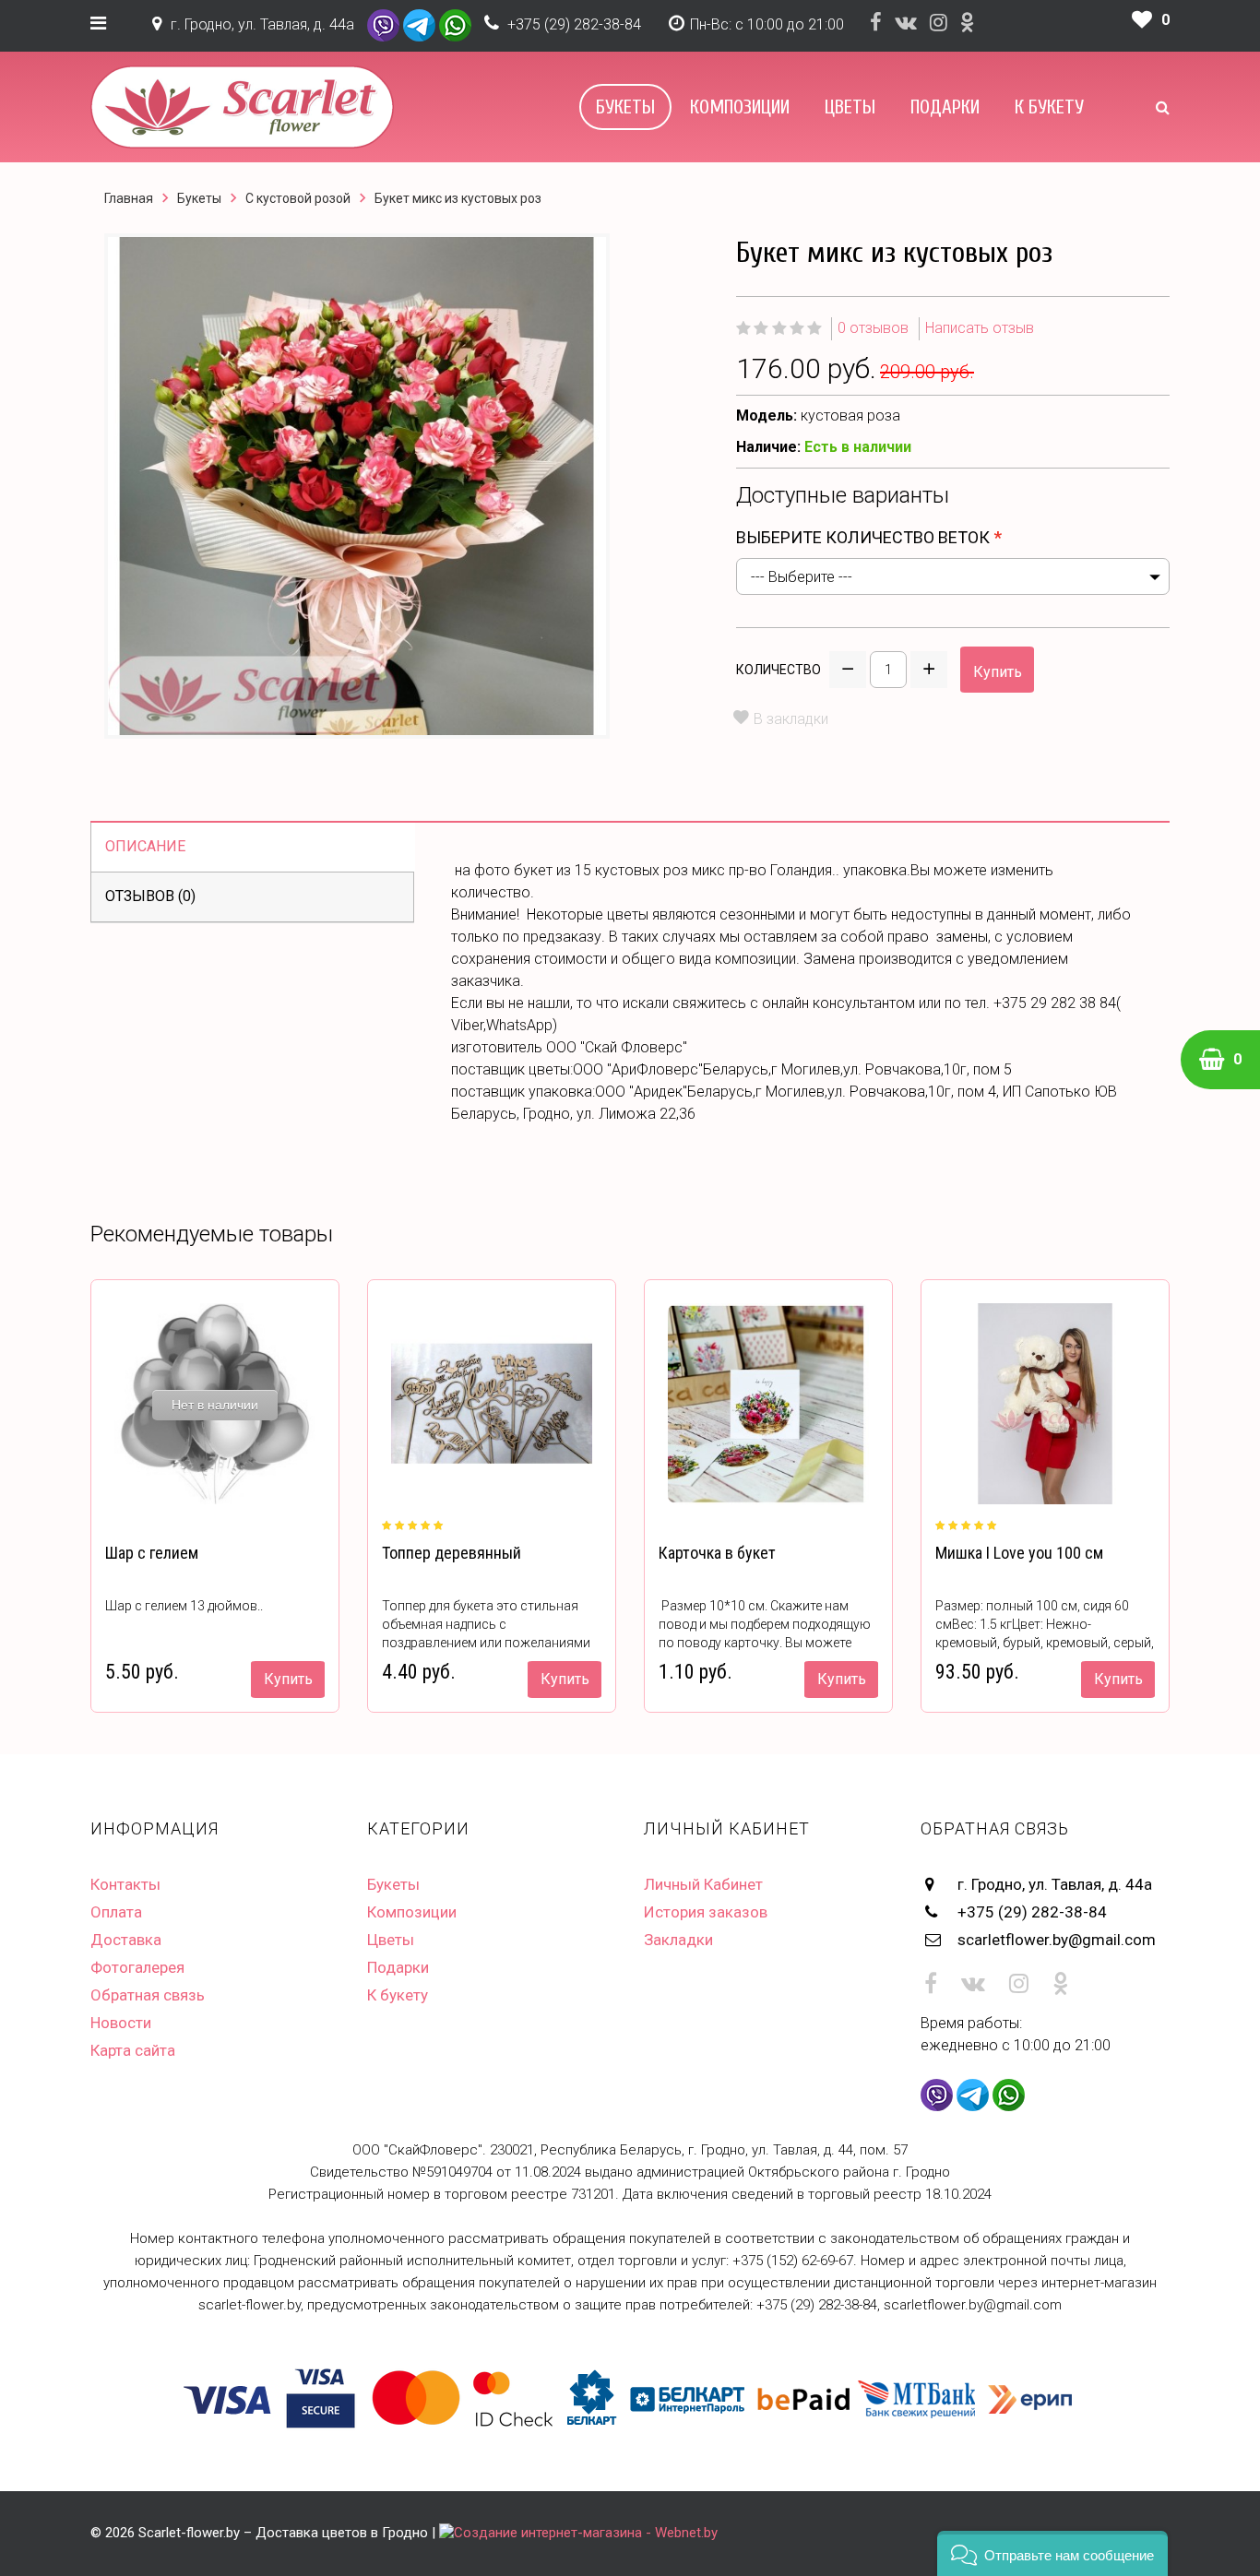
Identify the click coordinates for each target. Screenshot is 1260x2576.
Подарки (945, 107)
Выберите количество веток (863, 537)
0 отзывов (873, 328)
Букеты (625, 107)
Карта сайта (133, 2050)
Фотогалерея (137, 1967)
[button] (1052, 2553)
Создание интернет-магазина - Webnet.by (586, 2533)
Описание (145, 846)
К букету (1049, 107)
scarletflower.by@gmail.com (1057, 1940)
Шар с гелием (152, 1553)
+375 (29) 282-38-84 (574, 24)
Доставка (126, 1940)
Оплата (116, 1912)
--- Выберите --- (802, 577)
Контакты (125, 1884)
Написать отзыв (980, 328)
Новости (121, 2023)
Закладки (678, 1940)
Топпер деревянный (452, 1553)
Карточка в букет (717, 1553)
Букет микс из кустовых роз (458, 198)
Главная (129, 198)
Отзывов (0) (150, 896)
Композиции (740, 107)
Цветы (850, 107)
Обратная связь (148, 1995)
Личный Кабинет (703, 1884)
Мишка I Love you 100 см (1019, 1553)
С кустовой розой (298, 198)
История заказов (706, 1912)
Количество (779, 670)
